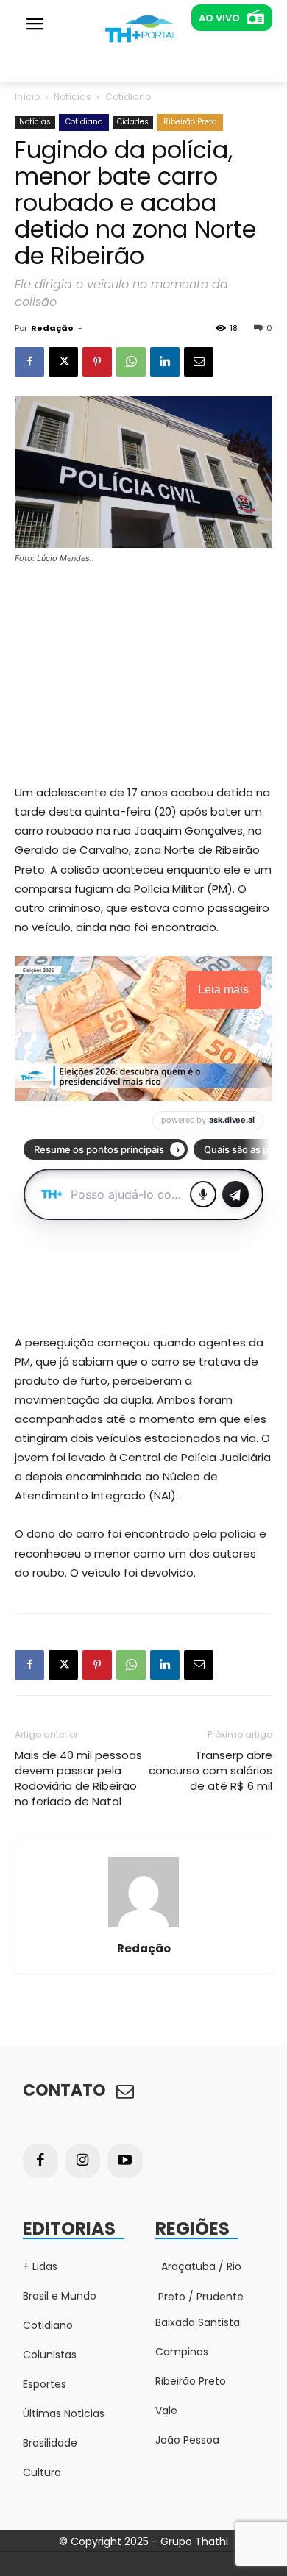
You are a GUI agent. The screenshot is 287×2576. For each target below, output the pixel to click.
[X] (63, 362)
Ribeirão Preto (190, 122)
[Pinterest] (97, 362)
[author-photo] (143, 1927)
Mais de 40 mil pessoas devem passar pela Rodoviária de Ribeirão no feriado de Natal (78, 1778)
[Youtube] (125, 2161)
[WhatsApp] (131, 362)
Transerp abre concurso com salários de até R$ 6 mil (210, 1770)
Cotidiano (128, 97)
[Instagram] (83, 2161)
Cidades (133, 122)
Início (27, 97)
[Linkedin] (165, 362)
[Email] (199, 362)
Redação (52, 328)
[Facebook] (29, 362)
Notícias (72, 97)
